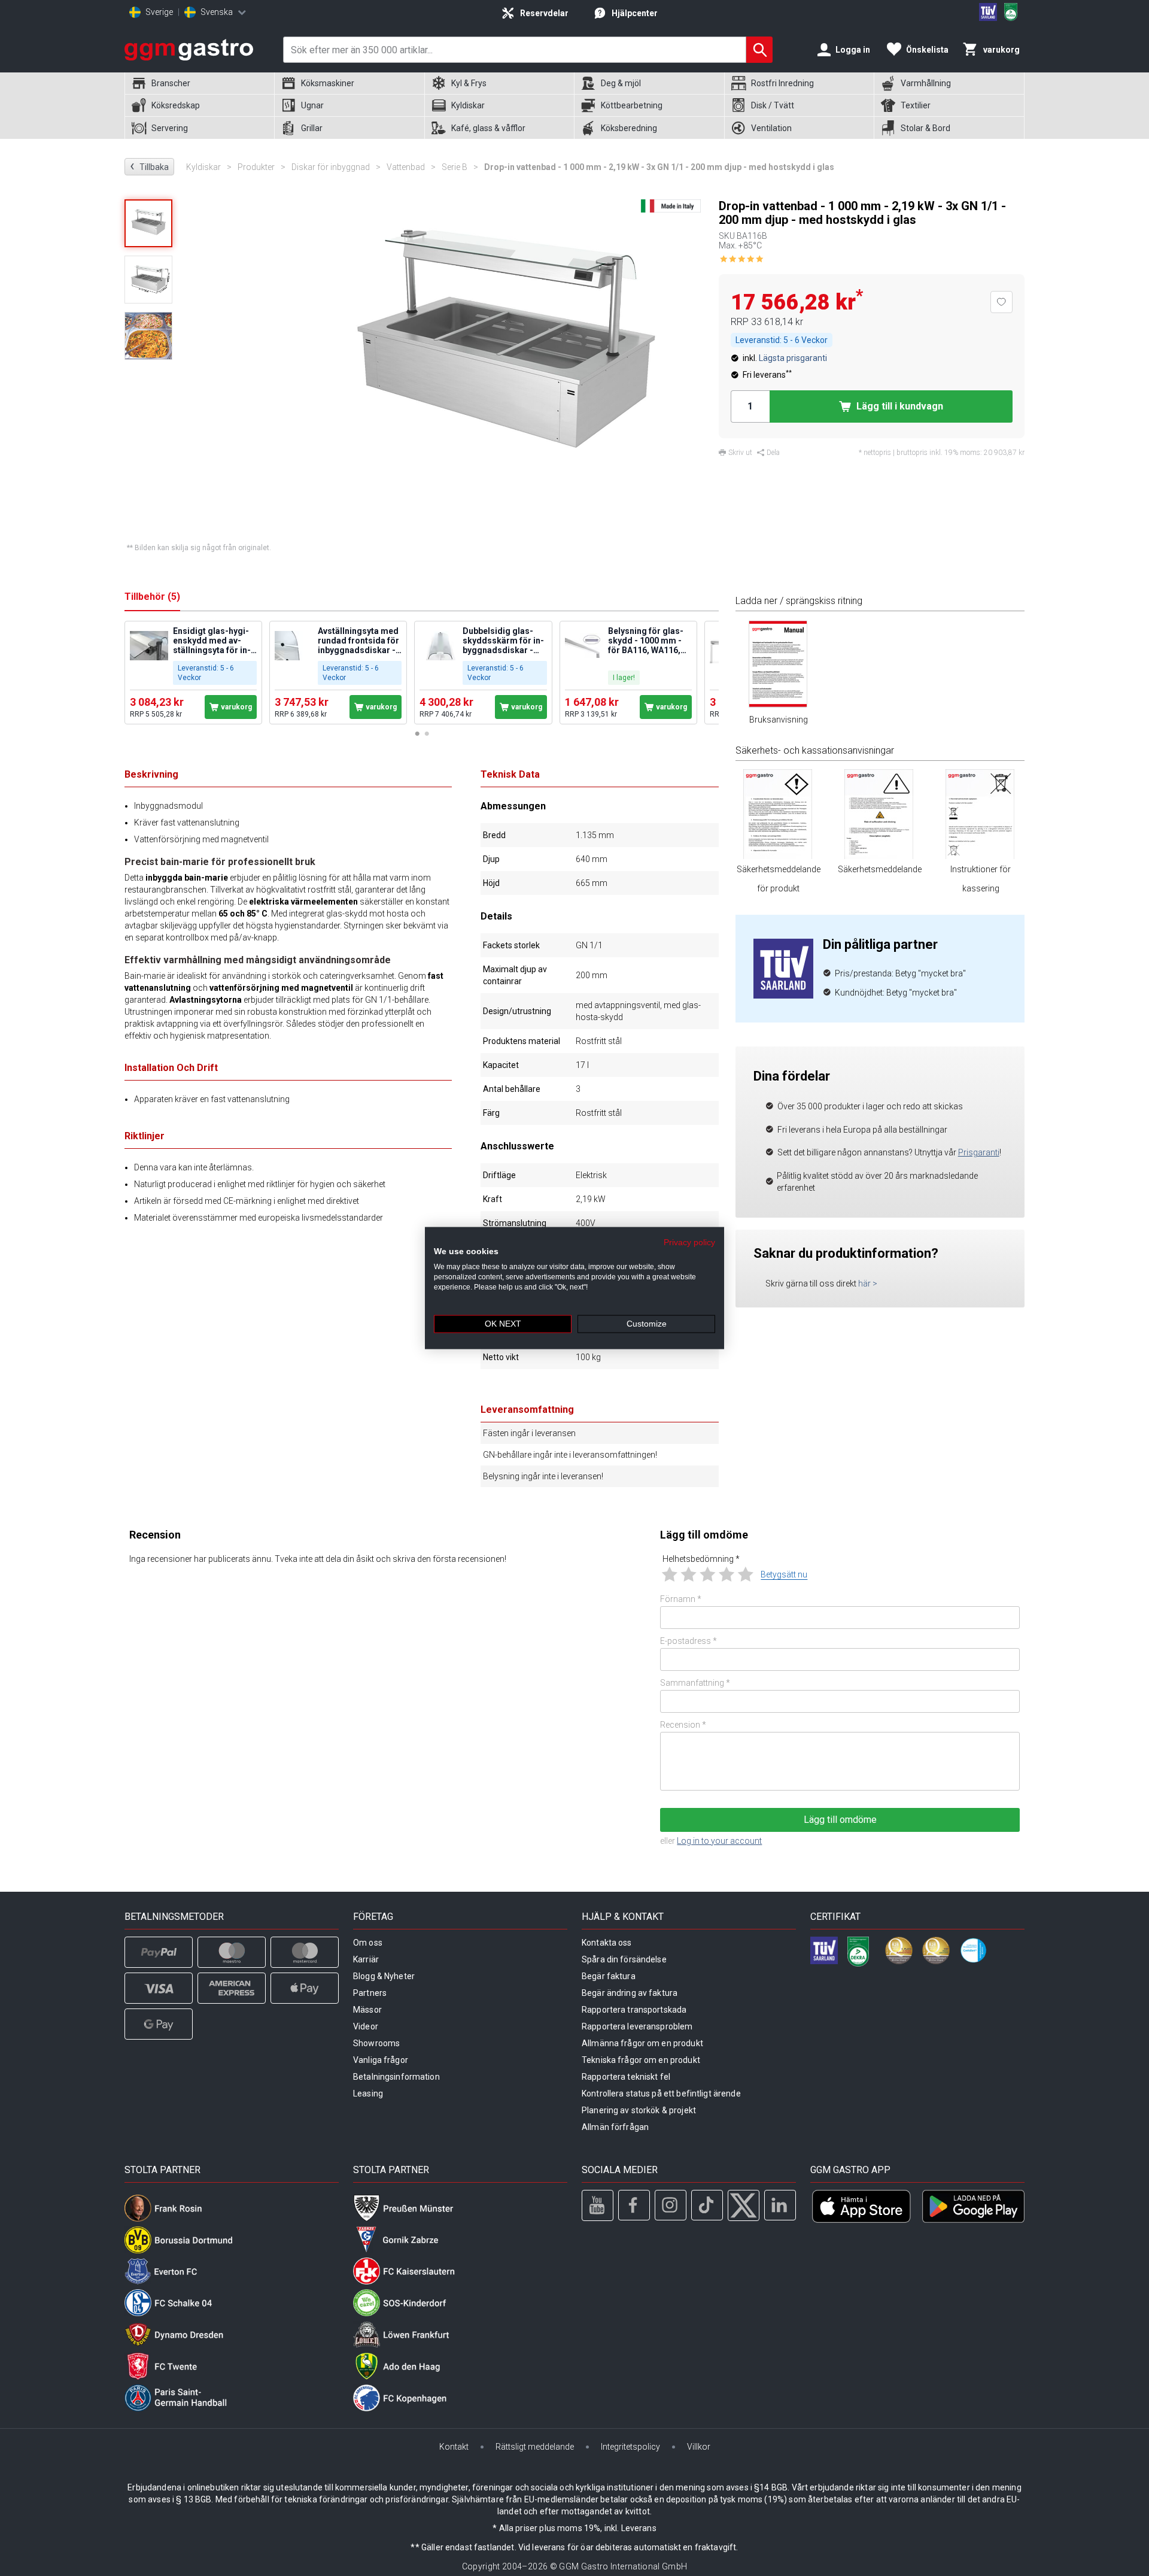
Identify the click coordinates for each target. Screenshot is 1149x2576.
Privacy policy (689, 1242)
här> (868, 1284)
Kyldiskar (209, 167)
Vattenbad (411, 167)
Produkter (262, 167)
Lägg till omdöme (840, 1820)
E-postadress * (689, 1641)
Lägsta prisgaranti (793, 358)
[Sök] (759, 50)
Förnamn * (681, 1599)
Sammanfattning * (695, 1683)
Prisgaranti (979, 1152)
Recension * (683, 1725)
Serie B (460, 167)
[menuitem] (199, 84)
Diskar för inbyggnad (336, 167)
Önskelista (927, 50)
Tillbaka (149, 166)
